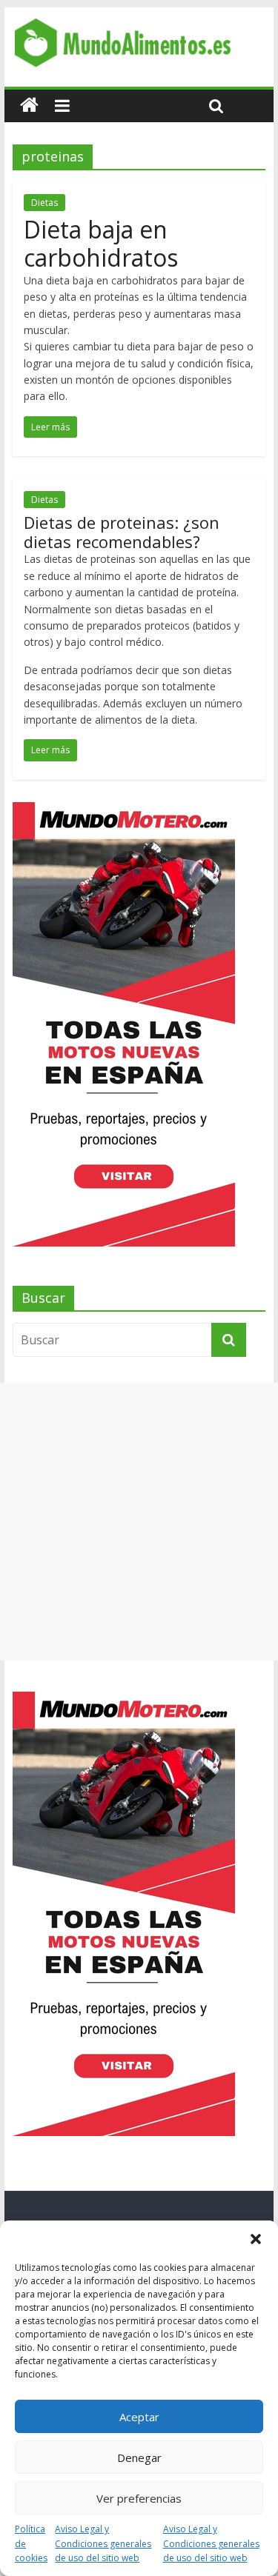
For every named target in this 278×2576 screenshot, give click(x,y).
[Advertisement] (139, 1522)
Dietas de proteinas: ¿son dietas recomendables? (122, 532)
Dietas (44, 203)
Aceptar (139, 2417)
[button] (256, 2239)
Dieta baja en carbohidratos (101, 243)
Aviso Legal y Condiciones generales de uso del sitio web (103, 2543)
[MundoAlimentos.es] (29, 106)
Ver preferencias (139, 2498)
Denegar (139, 2457)
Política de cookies (31, 2543)
